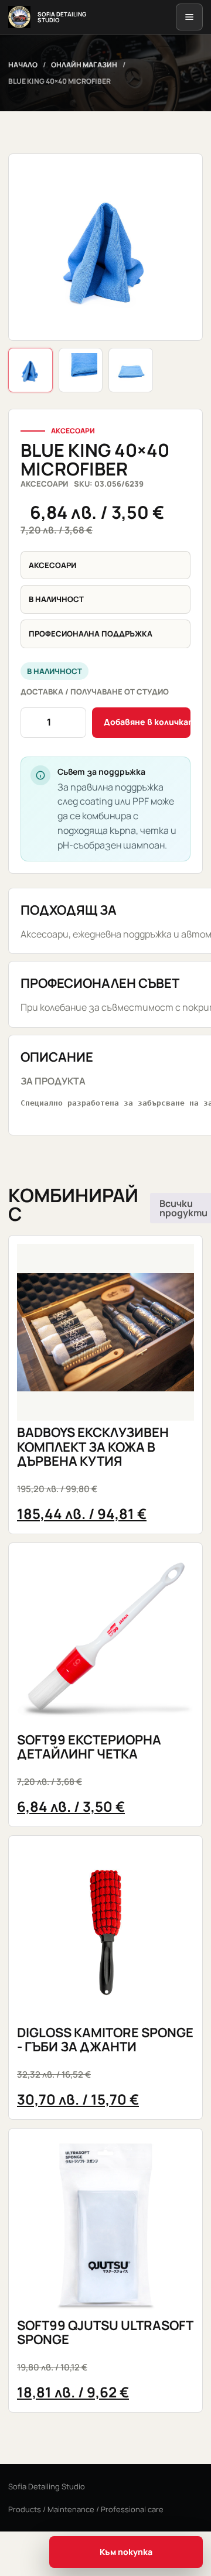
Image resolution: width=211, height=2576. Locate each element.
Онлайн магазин (84, 65)
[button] (105, 247)
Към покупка (126, 2552)
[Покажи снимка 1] (30, 370)
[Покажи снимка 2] (81, 370)
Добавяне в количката (147, 722)
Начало (23, 65)
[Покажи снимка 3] (131, 370)
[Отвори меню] (189, 17)
